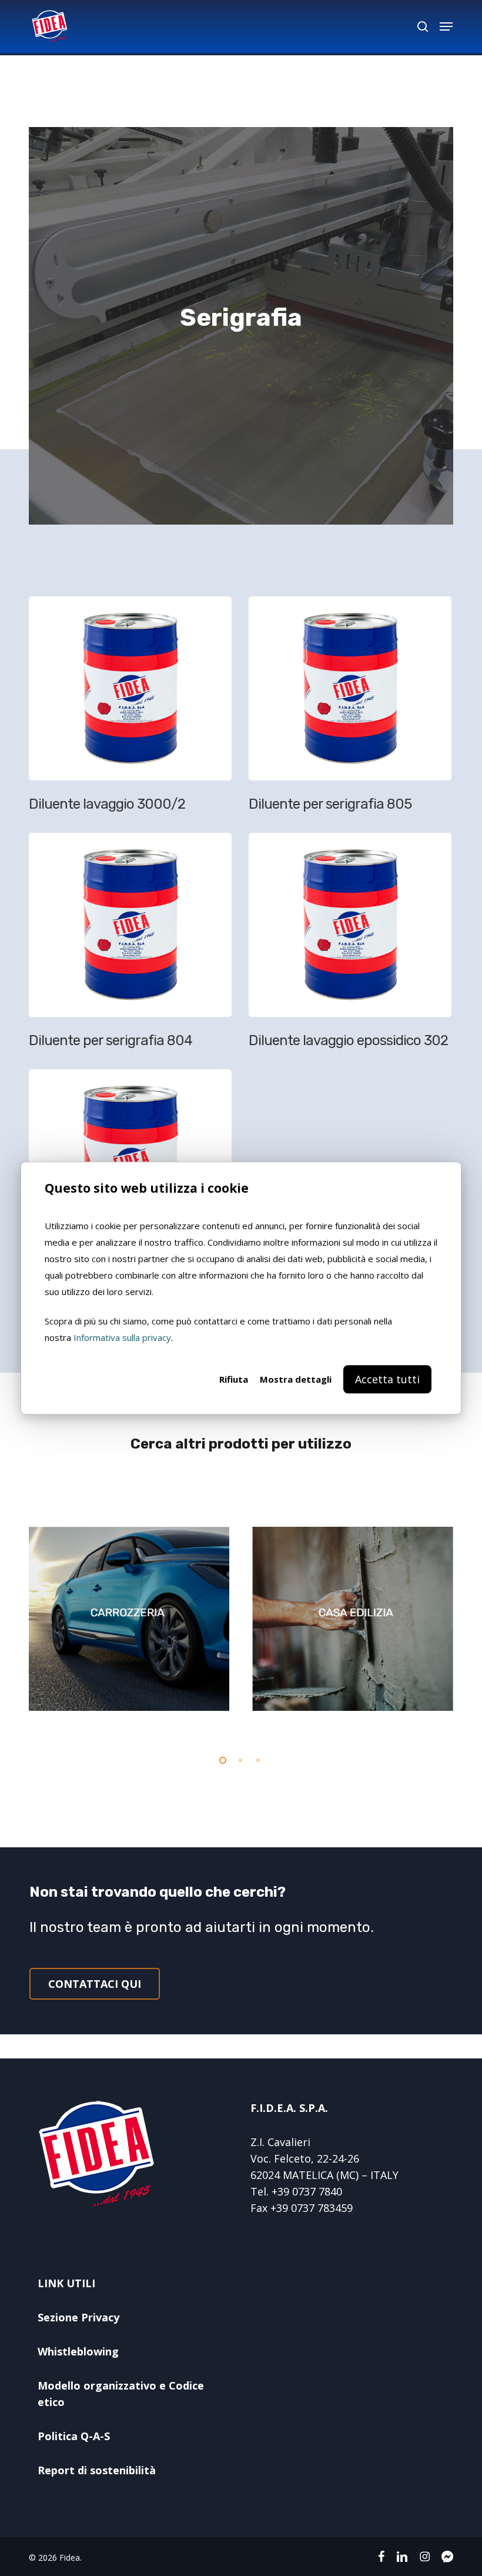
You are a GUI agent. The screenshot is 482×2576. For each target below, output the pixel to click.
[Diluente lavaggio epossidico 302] (353, 945)
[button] (446, 26)
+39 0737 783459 (312, 2208)
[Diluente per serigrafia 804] (133, 945)
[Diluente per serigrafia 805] (353, 709)
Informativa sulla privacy (122, 1337)
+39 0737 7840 (307, 2191)
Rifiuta (234, 1379)
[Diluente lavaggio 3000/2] (133, 709)
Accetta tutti (387, 1379)
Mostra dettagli (296, 1379)
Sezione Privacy (78, 2317)
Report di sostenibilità (97, 2470)
